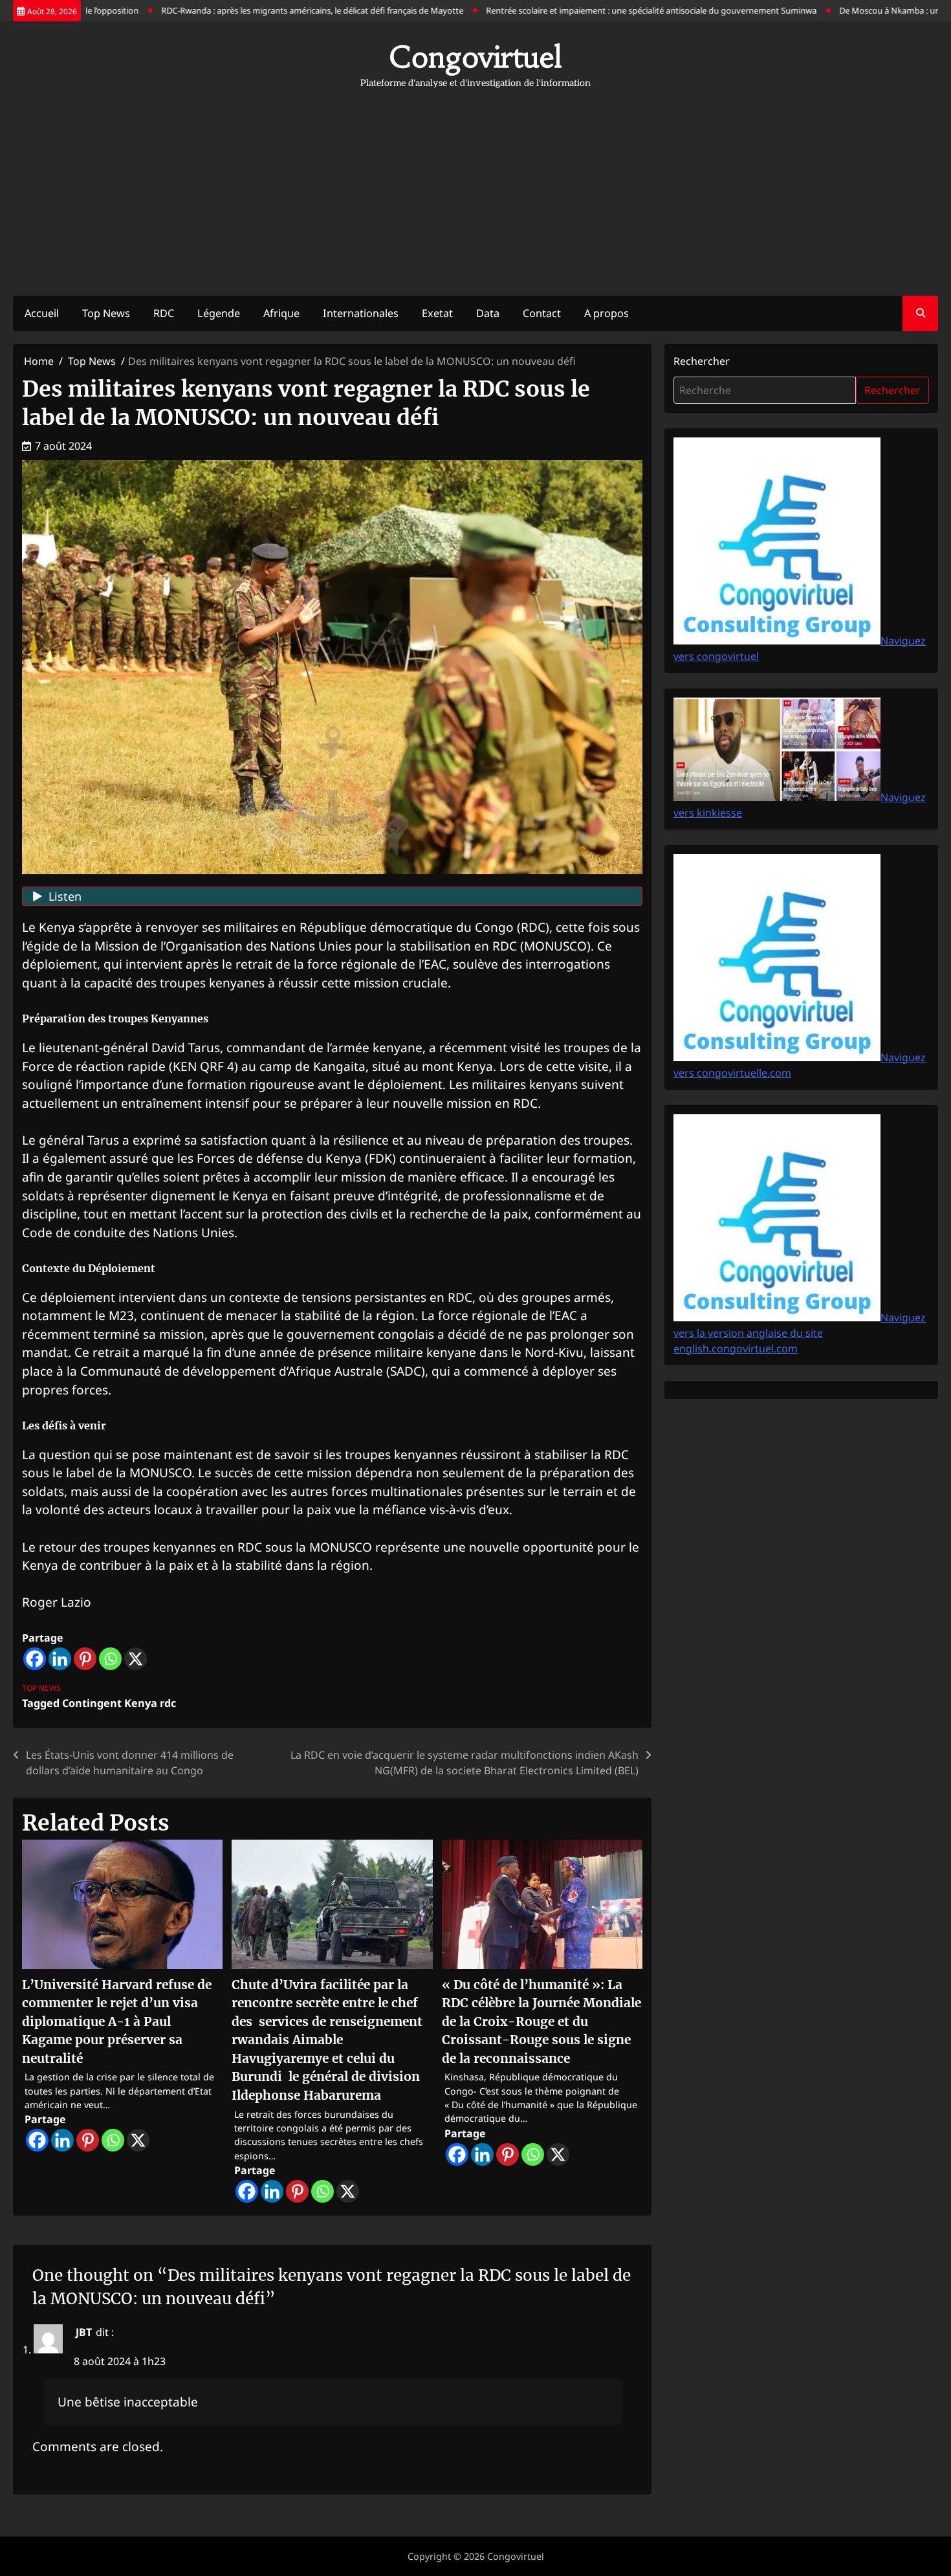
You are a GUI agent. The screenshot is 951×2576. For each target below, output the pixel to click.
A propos (607, 313)
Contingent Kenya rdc (119, 1703)
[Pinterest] (85, 1659)
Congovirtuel (475, 57)
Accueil (42, 313)
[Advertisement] (475, 186)
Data (488, 313)
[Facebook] (35, 1659)
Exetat (437, 313)
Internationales (361, 313)
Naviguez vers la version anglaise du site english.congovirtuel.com (800, 1333)
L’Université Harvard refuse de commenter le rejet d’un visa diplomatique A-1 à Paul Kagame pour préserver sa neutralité (117, 2021)
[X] (136, 1659)
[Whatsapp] (110, 1659)
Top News (106, 313)
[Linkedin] (60, 1659)
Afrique (281, 313)
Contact (542, 313)
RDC (164, 313)
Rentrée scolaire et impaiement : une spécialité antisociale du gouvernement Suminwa (596, 10)
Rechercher (702, 361)
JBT (84, 2332)
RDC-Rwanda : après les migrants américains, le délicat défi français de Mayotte (257, 10)
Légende (219, 313)
